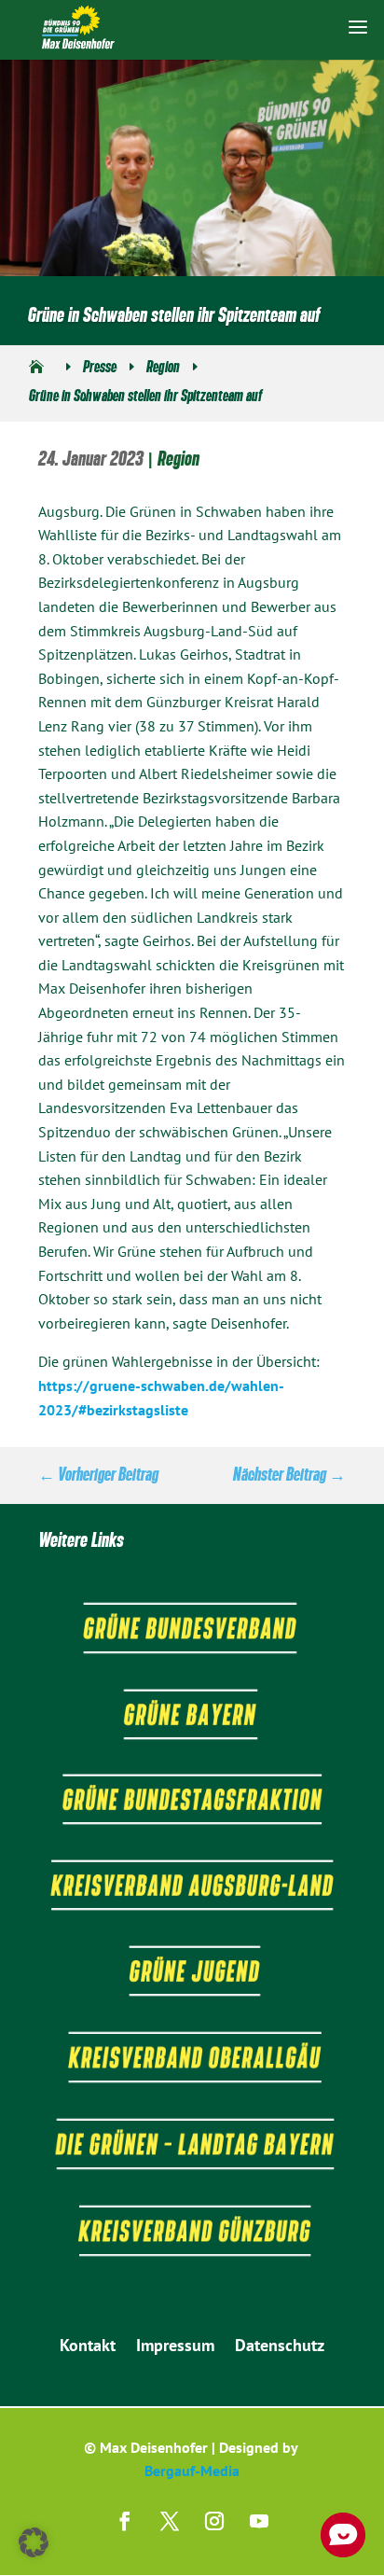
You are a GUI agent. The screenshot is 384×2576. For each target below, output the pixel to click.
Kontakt (88, 2347)
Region (178, 459)
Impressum (175, 2347)
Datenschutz (280, 2347)
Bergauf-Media (192, 2471)
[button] (34, 2542)
